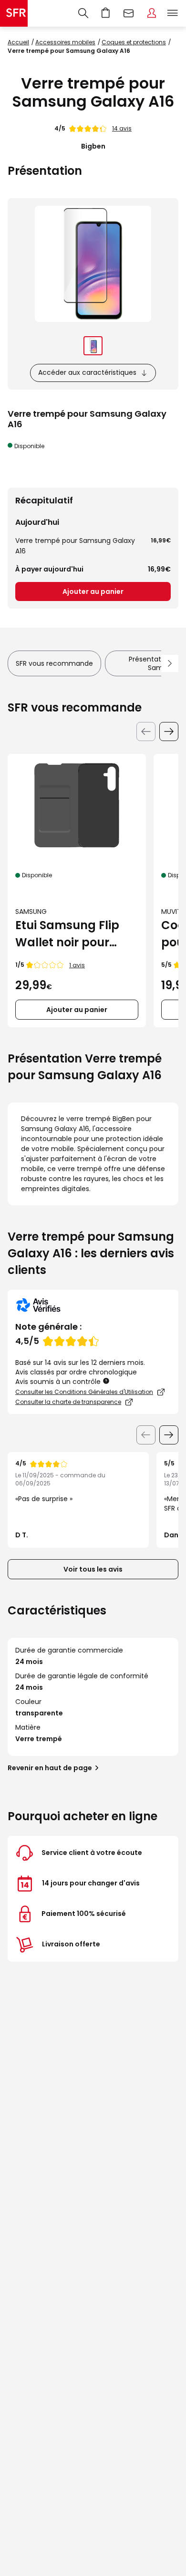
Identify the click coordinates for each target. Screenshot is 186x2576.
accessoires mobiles (65, 42)
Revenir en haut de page (50, 1768)
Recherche (83, 13)
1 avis (77, 965)
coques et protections (134, 42)
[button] (107, 1381)
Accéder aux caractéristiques (87, 372)
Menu (173, 13)
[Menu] (175, 13)
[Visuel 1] (93, 346)
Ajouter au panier (93, 591)
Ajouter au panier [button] (77, 1010)
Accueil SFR (14, 13)
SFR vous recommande (54, 663)
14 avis (122, 128)
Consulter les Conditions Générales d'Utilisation (84, 1392)
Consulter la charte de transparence (68, 1402)
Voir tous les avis (93, 1569)
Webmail (129, 13)
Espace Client (152, 13)
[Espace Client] (152, 13)
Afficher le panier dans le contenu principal (106, 13)
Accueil (18, 42)
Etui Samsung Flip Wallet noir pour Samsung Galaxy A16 (67, 934)
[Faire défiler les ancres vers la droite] (170, 663)
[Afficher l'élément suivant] (169, 1435)
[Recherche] (83, 13)
